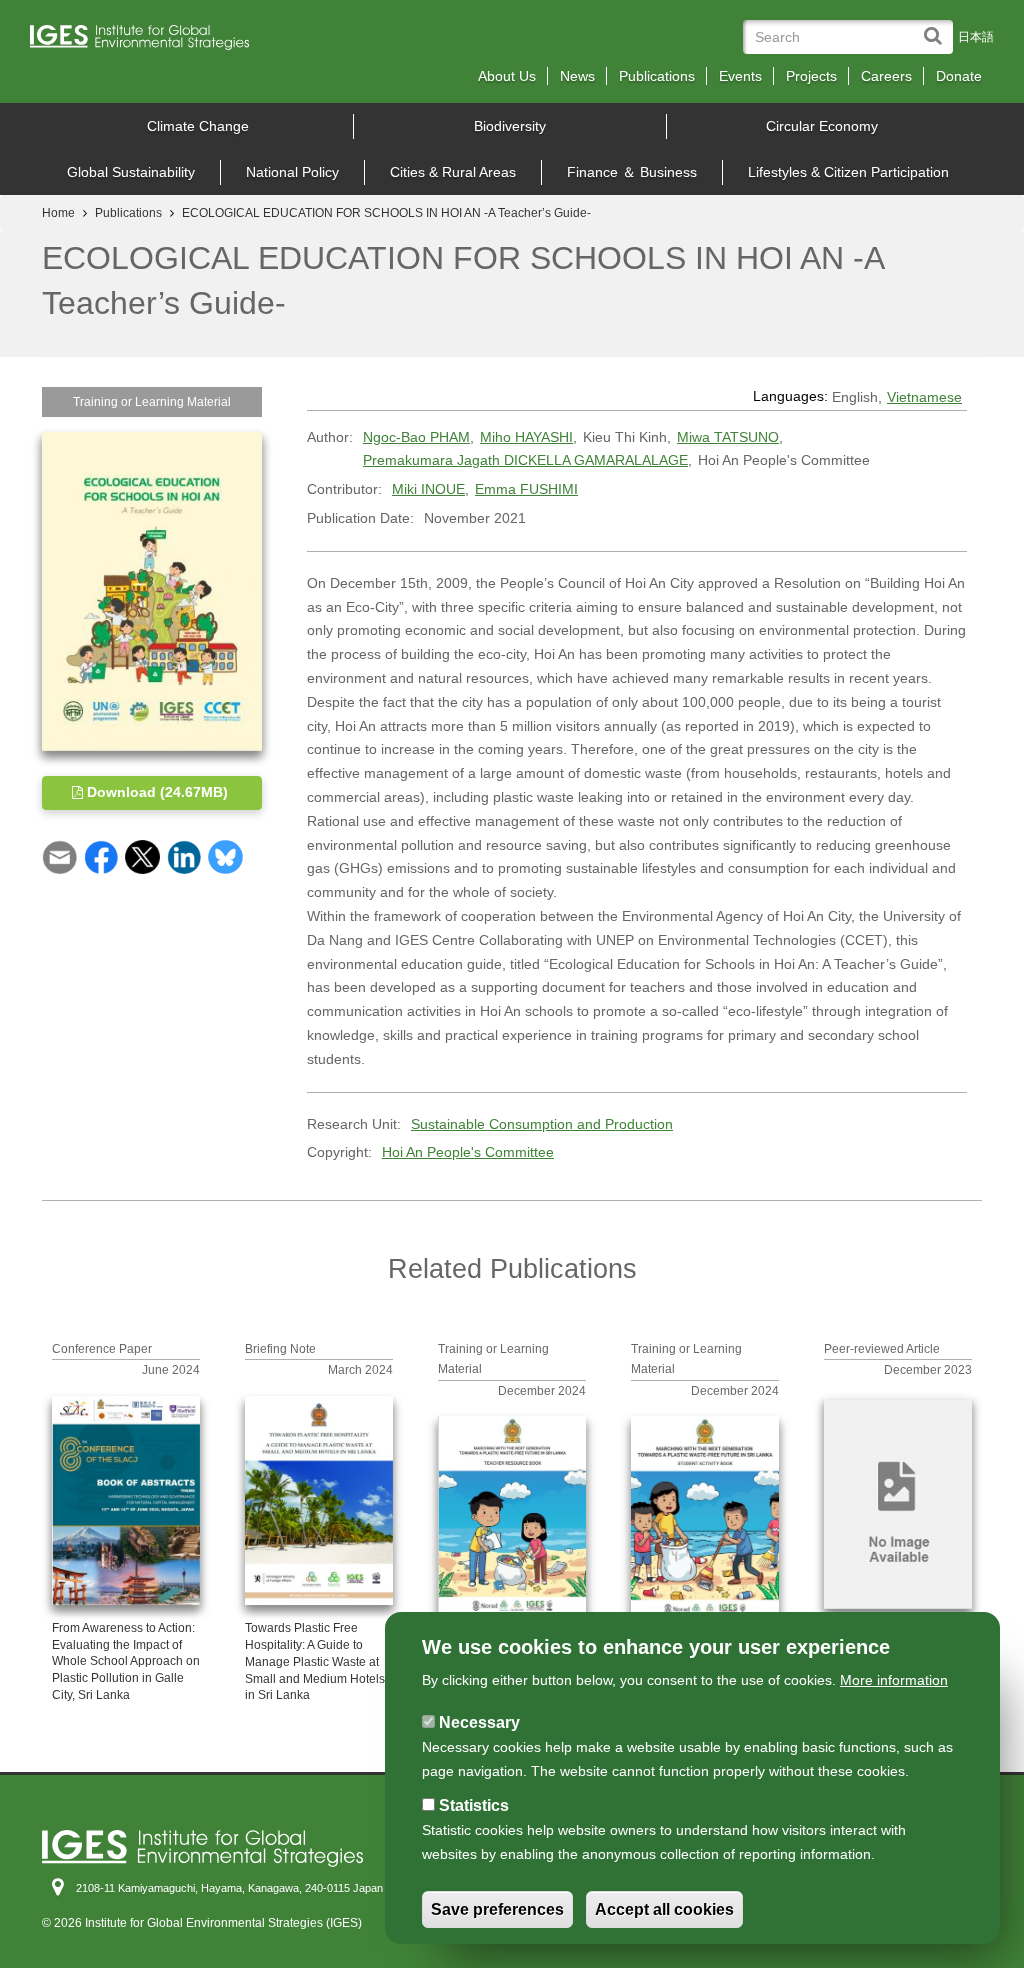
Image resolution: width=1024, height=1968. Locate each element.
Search (937, 26)
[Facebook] (101, 856)
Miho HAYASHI (526, 437)
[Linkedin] (184, 856)
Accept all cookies (664, 1909)
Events (740, 76)
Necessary (479, 1722)
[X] (142, 856)
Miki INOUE (428, 489)
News (577, 76)
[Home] (147, 42)
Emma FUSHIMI (526, 489)
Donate (959, 76)
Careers (886, 76)
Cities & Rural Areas (453, 172)
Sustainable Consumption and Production (542, 1124)
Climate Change (198, 126)
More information (894, 1680)
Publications (657, 76)
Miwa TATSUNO (728, 437)
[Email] (59, 856)
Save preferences (497, 1909)
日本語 (976, 37)
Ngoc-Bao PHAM (416, 437)
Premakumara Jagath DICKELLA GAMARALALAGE (525, 460)
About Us (507, 76)
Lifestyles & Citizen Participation (848, 172)
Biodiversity (510, 126)
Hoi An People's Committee (468, 1152)
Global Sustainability (131, 172)
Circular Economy (822, 126)
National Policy (292, 172)
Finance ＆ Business (632, 172)
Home (58, 213)
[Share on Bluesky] (225, 856)
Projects (811, 76)
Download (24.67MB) (155, 792)
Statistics (474, 1805)
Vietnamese (924, 397)
